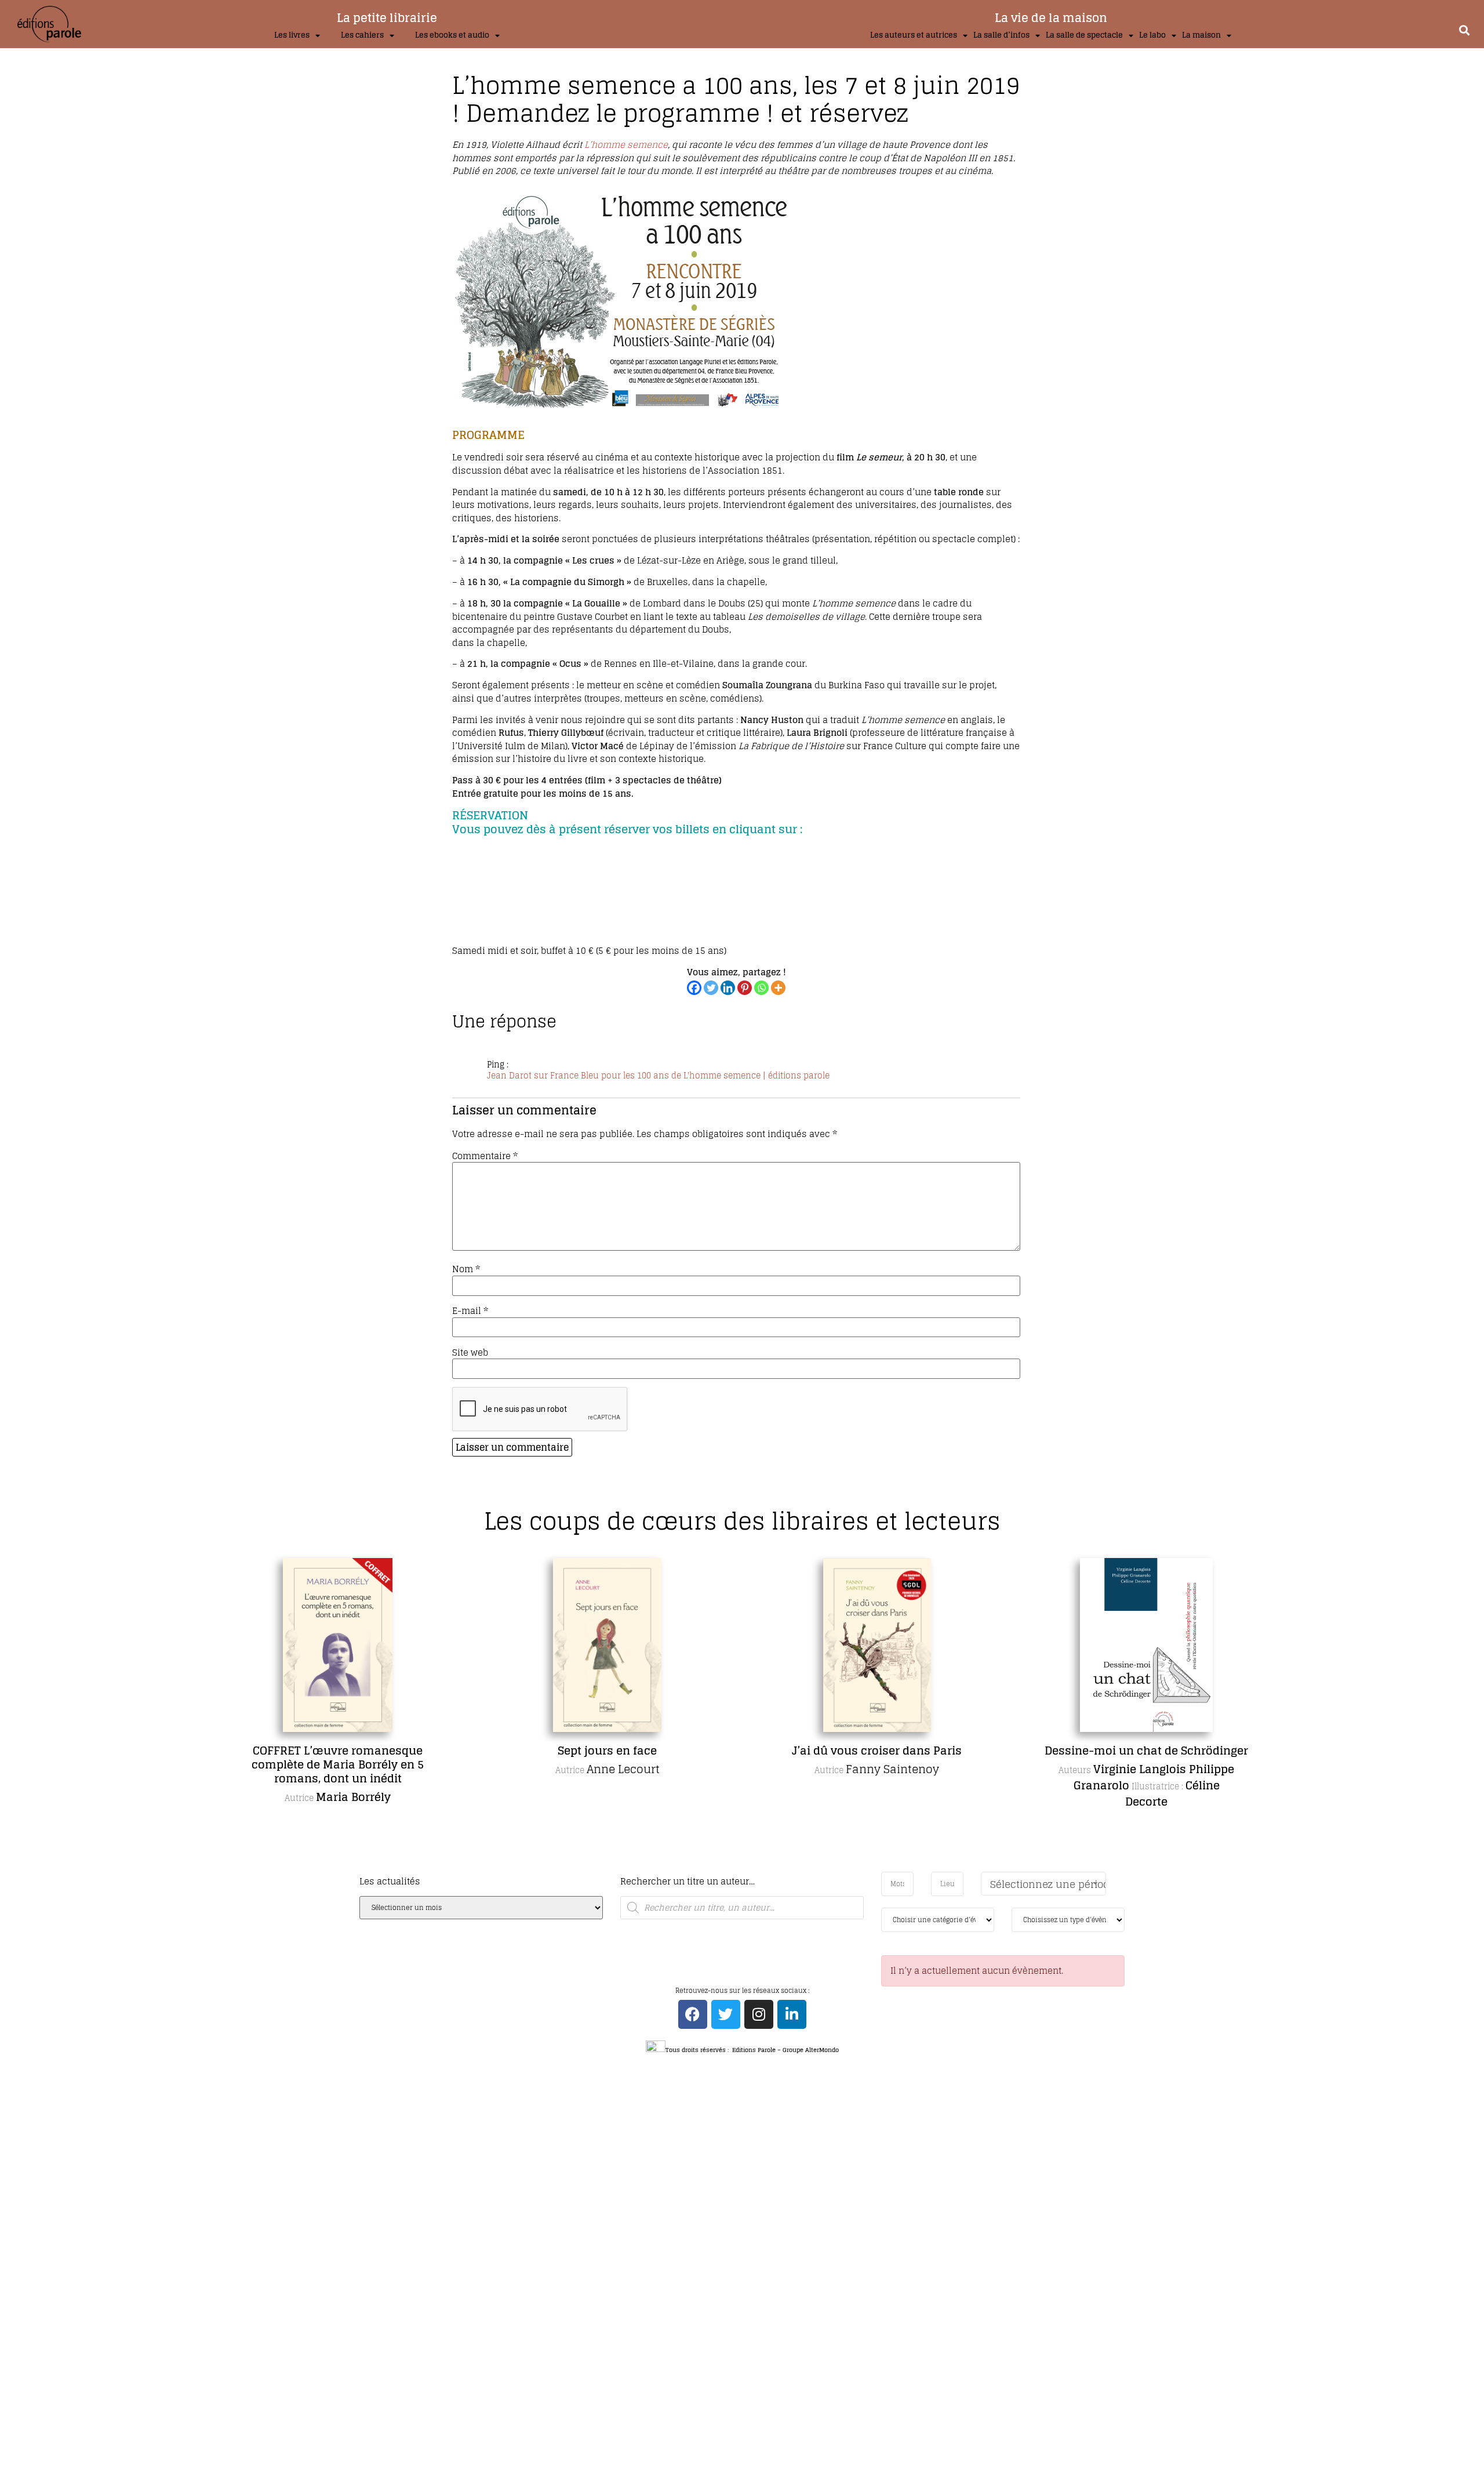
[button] (1464, 30)
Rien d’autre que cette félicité (1149, 1751)
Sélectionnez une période (1048, 1884)
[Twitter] (711, 988)
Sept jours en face (340, 1751)
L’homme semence (626, 145)
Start (738, 1869)
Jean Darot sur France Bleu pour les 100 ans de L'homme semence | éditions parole (658, 1076)
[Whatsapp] (761, 988)
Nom (466, 1269)
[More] (778, 988)
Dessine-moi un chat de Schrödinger (879, 1751)
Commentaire (485, 1156)
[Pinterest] (745, 988)
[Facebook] (694, 988)
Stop (747, 1869)
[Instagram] (759, 2014)
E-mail (470, 1311)
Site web (470, 1352)
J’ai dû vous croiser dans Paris (610, 1751)
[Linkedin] (728, 988)
